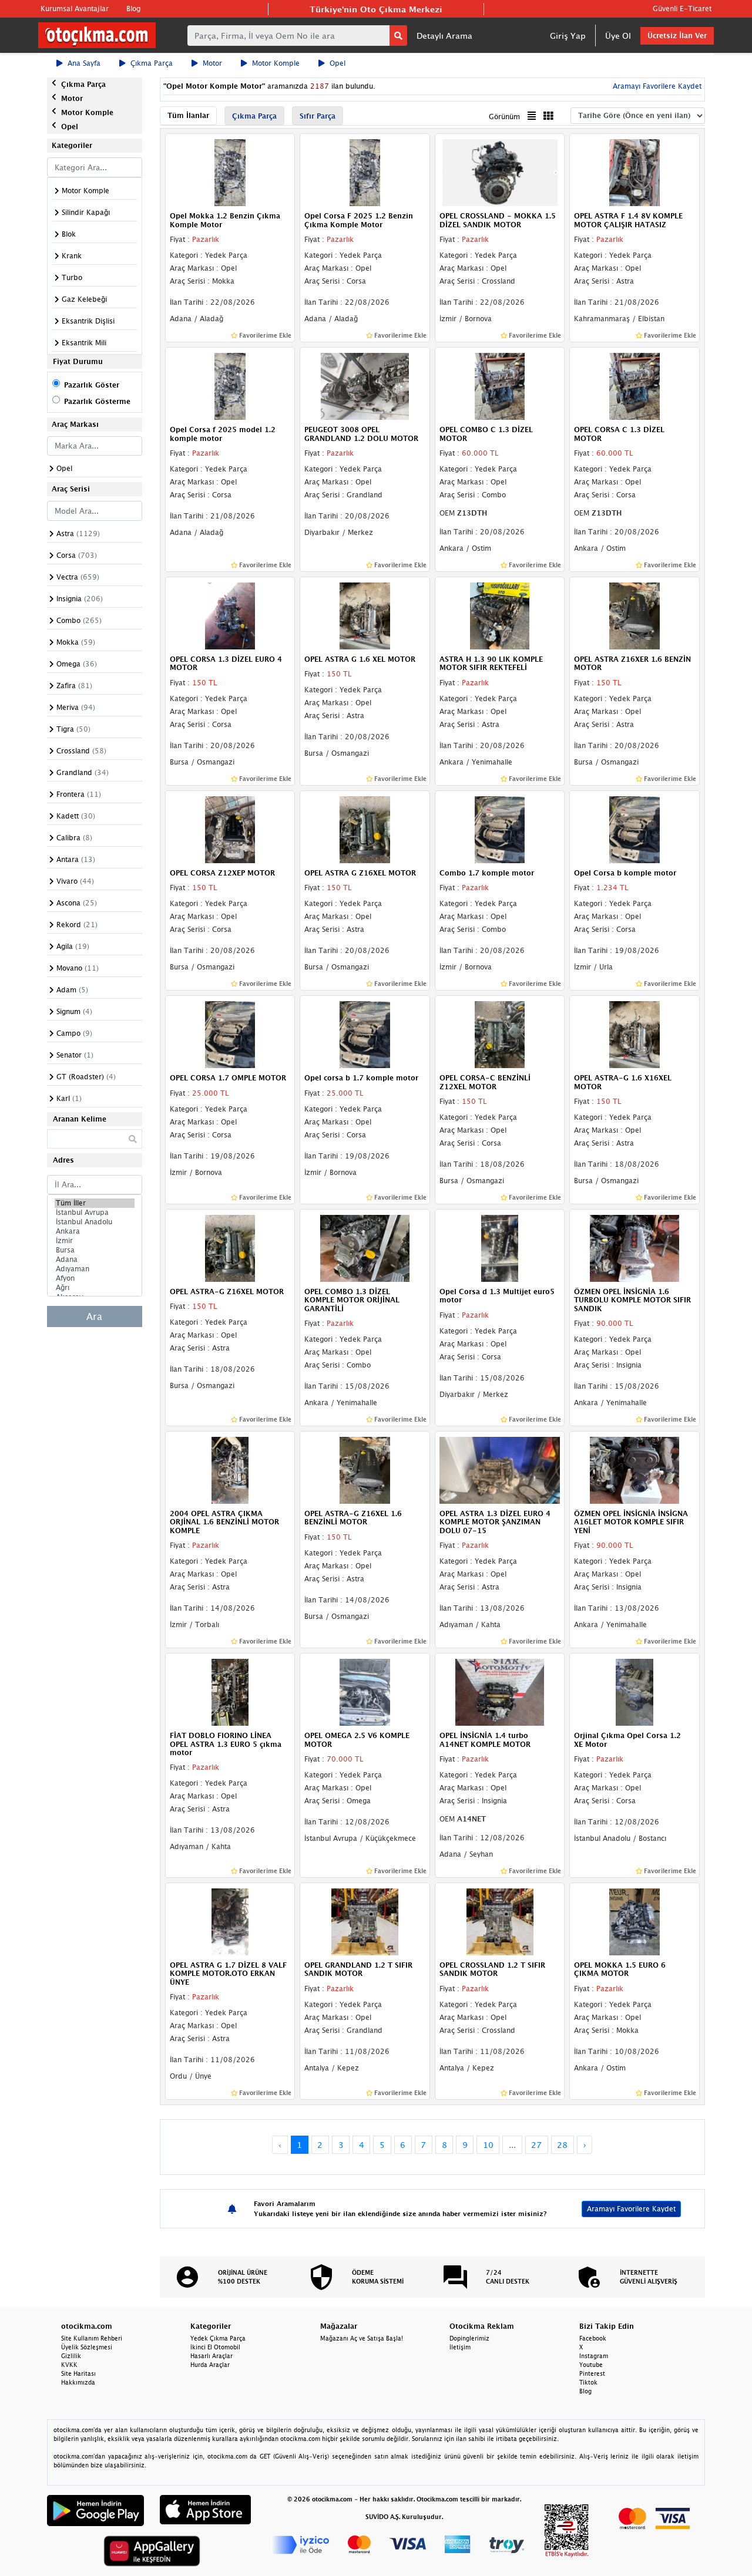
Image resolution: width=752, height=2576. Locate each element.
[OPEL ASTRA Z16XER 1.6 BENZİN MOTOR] (634, 615)
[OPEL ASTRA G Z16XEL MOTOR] (365, 829)
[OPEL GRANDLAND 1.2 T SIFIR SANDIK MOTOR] (365, 1921)
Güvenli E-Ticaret (682, 9)
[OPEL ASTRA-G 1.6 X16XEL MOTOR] (634, 1033)
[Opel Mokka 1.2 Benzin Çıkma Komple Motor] (230, 172)
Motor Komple (276, 63)
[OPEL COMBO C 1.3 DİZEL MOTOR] (500, 385)
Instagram (594, 2356)
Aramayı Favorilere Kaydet (631, 2209)
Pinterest (592, 2373)
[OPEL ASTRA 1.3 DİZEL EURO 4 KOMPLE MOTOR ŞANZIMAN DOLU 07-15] (500, 1469)
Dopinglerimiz (469, 2338)
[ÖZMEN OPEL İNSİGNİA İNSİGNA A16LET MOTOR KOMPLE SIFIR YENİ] (634, 1469)
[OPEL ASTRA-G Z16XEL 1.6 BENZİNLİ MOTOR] (365, 1469)
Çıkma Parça (152, 63)
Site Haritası (78, 2373)
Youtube (591, 2365)
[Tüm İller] (95, 1203)
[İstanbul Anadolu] (95, 1222)
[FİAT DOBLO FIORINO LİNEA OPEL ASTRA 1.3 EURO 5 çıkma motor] (230, 1692)
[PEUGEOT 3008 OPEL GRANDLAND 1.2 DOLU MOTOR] (365, 385)
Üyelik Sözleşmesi (87, 2347)
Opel (338, 63)
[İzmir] (95, 1241)
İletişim (460, 2347)
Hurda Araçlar (210, 2365)
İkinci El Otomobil (215, 2347)
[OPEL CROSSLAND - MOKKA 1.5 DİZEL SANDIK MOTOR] (500, 172)
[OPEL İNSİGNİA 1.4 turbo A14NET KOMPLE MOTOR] (500, 1692)
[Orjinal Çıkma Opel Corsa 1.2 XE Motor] (634, 1692)
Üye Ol (618, 36)
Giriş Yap (568, 36)
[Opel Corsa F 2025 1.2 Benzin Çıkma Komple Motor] (365, 172)
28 (562, 2145)
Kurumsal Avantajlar (75, 9)
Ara (94, 1316)
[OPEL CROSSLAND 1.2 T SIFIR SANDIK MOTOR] (500, 1921)
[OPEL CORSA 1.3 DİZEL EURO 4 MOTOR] (230, 615)
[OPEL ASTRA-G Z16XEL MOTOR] (230, 1247)
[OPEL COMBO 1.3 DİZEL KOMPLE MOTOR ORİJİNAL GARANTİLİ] (365, 1247)
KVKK (69, 2365)
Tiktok (588, 2382)
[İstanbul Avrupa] (95, 1213)
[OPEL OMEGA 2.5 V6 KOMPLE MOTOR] (365, 1692)
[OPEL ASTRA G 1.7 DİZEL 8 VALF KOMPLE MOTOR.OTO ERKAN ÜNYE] (230, 1921)
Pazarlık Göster (92, 385)
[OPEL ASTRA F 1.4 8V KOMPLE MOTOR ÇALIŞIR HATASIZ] (634, 172)
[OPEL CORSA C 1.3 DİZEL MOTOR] (634, 385)
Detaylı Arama (444, 36)
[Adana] (95, 1260)
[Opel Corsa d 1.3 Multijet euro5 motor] (500, 1247)
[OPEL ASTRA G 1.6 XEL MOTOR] (365, 615)
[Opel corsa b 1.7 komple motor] (365, 1033)
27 (536, 2145)
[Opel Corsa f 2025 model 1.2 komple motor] (230, 385)
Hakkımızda (78, 2382)
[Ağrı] (95, 1288)
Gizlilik (71, 2356)
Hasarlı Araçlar (211, 2356)
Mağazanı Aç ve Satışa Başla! (362, 2338)
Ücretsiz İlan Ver (677, 36)
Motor (212, 63)
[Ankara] (95, 1231)
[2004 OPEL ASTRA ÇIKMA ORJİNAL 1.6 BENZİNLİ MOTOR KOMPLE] (230, 1469)
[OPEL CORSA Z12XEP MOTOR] (230, 829)
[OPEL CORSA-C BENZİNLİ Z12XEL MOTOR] (500, 1033)
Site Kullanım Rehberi (92, 2338)
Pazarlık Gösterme (97, 401)
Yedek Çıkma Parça (218, 2338)
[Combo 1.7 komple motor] (500, 829)
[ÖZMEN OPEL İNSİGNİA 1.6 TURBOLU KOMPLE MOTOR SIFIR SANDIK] (634, 1247)
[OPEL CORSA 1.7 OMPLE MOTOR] (230, 1033)
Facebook (593, 2338)
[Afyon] (95, 1278)
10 (488, 2145)
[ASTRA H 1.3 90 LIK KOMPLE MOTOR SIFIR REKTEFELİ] (500, 615)
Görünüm (504, 117)
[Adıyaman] (95, 1269)
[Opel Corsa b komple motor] (634, 829)
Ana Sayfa (84, 63)
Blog (133, 9)
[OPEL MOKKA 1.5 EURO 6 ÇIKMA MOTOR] (634, 1921)
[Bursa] (95, 1250)
